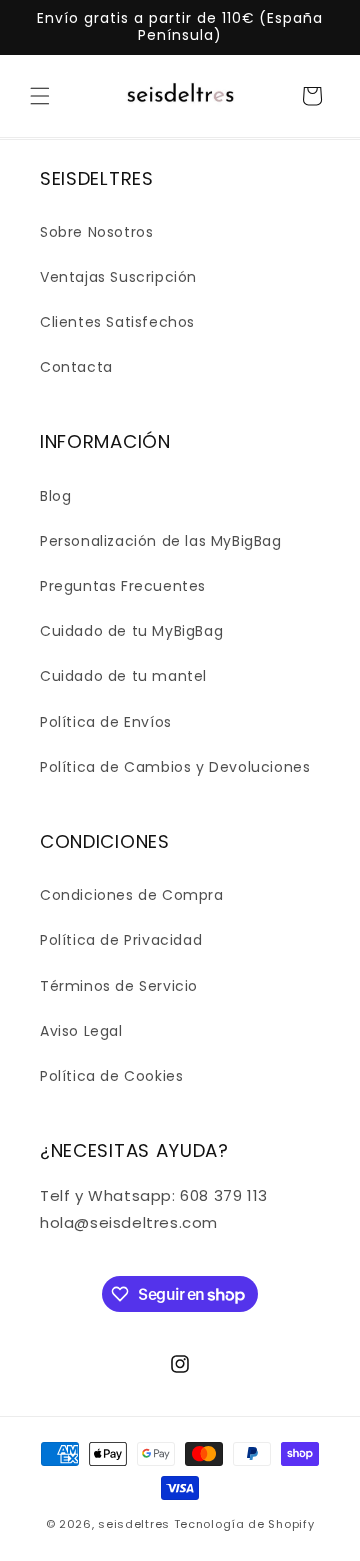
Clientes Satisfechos (117, 322)
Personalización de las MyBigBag (161, 541)
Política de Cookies (111, 1076)
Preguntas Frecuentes (123, 586)
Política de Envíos (106, 722)
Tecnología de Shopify (244, 1524)
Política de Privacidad (121, 940)
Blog (55, 496)
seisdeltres (134, 1524)
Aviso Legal (81, 1031)
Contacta (76, 367)
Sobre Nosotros (96, 232)
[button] (40, 96)
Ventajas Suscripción (118, 277)
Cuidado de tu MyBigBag (131, 631)
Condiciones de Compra (132, 895)
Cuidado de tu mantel (123, 676)
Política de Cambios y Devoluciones (175, 767)
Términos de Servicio (119, 986)
